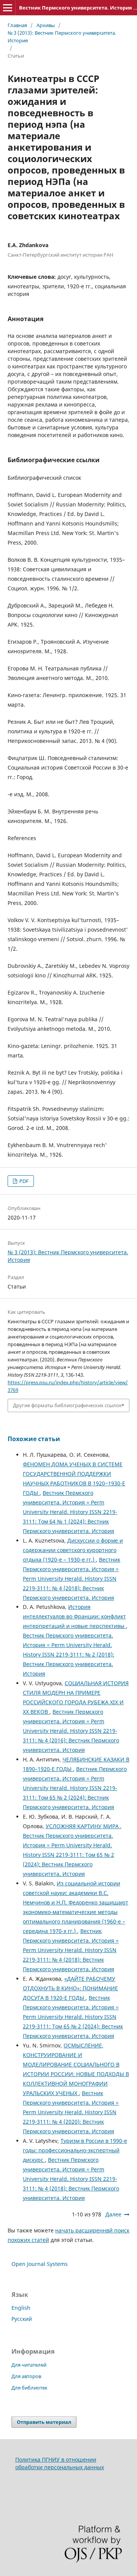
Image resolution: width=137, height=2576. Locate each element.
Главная (17, 25)
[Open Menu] (8, 8)
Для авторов (26, 2376)
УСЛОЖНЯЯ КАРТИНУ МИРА (83, 1826)
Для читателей (29, 2365)
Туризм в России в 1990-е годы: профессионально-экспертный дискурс (75, 2150)
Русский (22, 2319)
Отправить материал (44, 2422)
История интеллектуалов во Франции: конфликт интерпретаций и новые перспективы (74, 1616)
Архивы (46, 25)
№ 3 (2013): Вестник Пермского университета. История (62, 37)
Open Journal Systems (40, 2264)
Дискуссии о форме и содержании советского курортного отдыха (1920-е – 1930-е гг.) (73, 1550)
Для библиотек (29, 2388)
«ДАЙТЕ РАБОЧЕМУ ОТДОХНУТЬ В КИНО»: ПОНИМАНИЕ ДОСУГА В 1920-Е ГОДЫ (70, 1988)
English (21, 2308)
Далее (113, 2214)
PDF (23, 1181)
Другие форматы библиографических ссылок (67, 1405)
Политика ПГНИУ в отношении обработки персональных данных (60, 2463)
